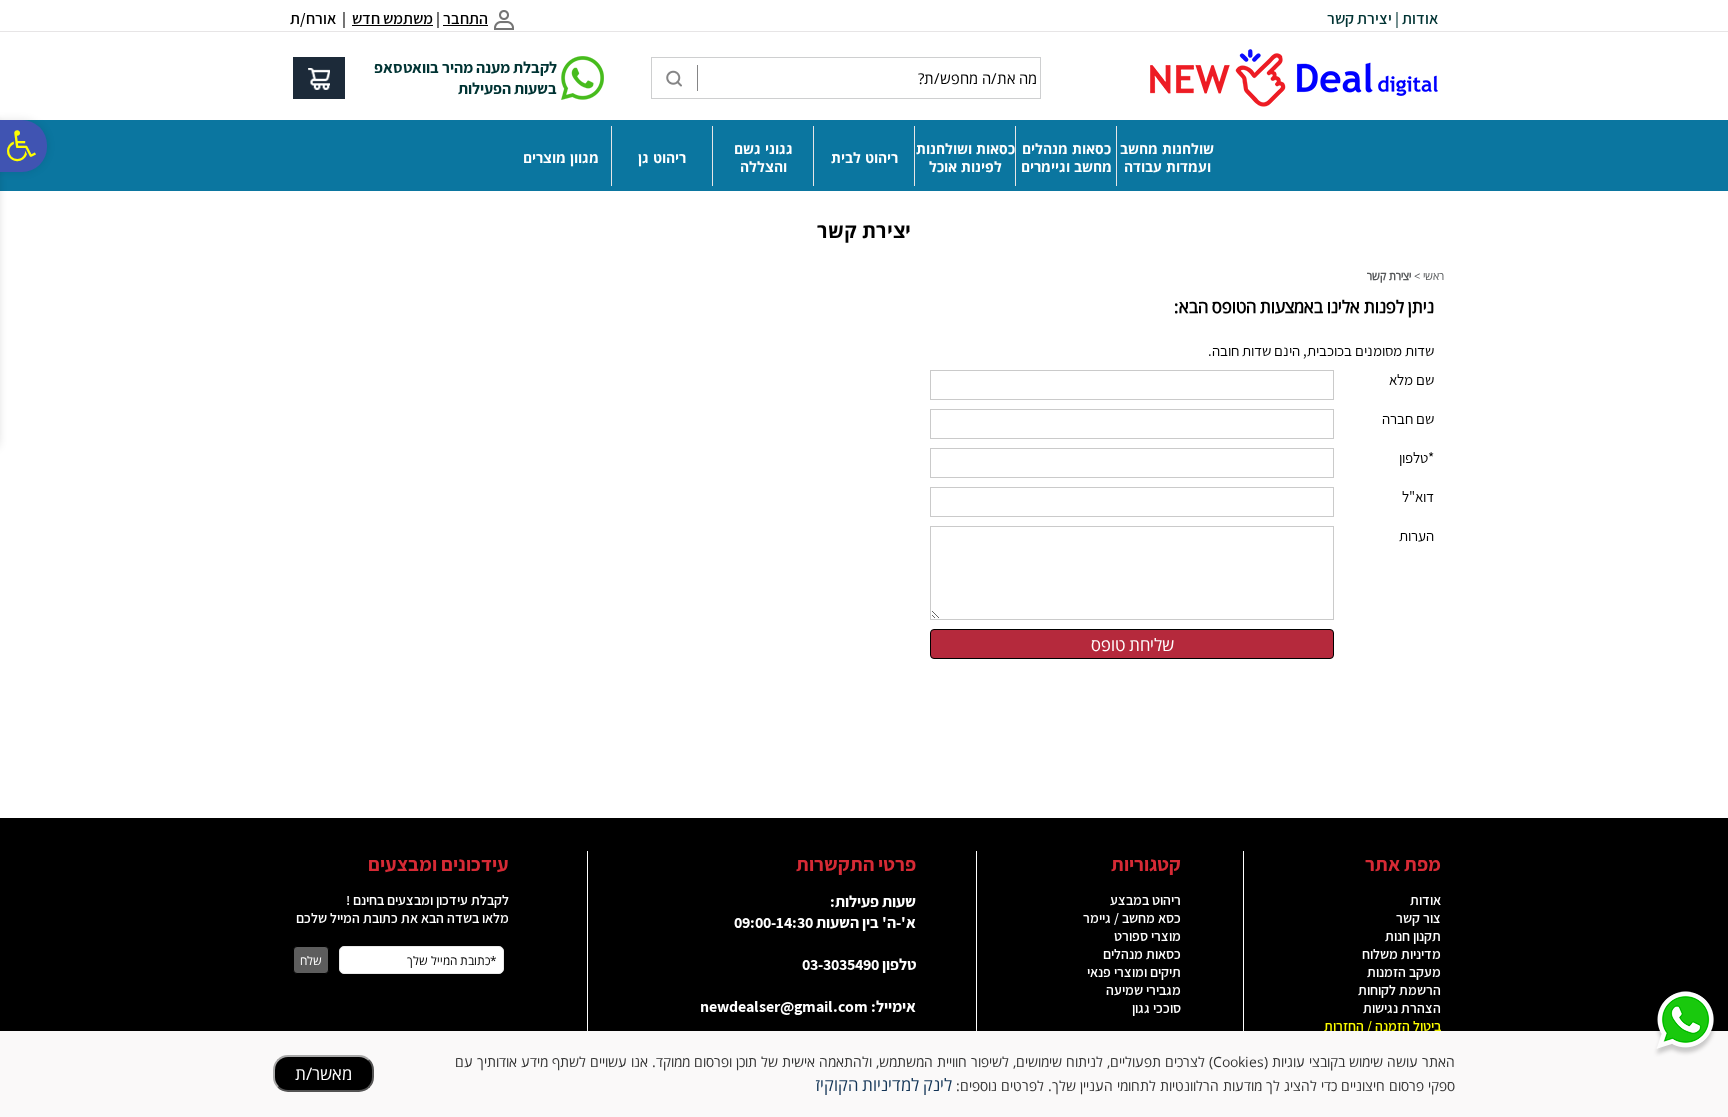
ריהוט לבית (864, 157)
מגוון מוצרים (561, 157)
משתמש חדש (392, 18)
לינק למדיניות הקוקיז (883, 1084)
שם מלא (1411, 379)
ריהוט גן (662, 157)
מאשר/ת (323, 1073)
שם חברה (1408, 418)
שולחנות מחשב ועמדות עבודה (1167, 157)
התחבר (465, 18)
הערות (1416, 535)
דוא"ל (1418, 496)
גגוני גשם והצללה (763, 157)
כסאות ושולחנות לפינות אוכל (965, 157)
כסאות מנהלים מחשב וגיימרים (1066, 157)
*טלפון (1416, 457)
